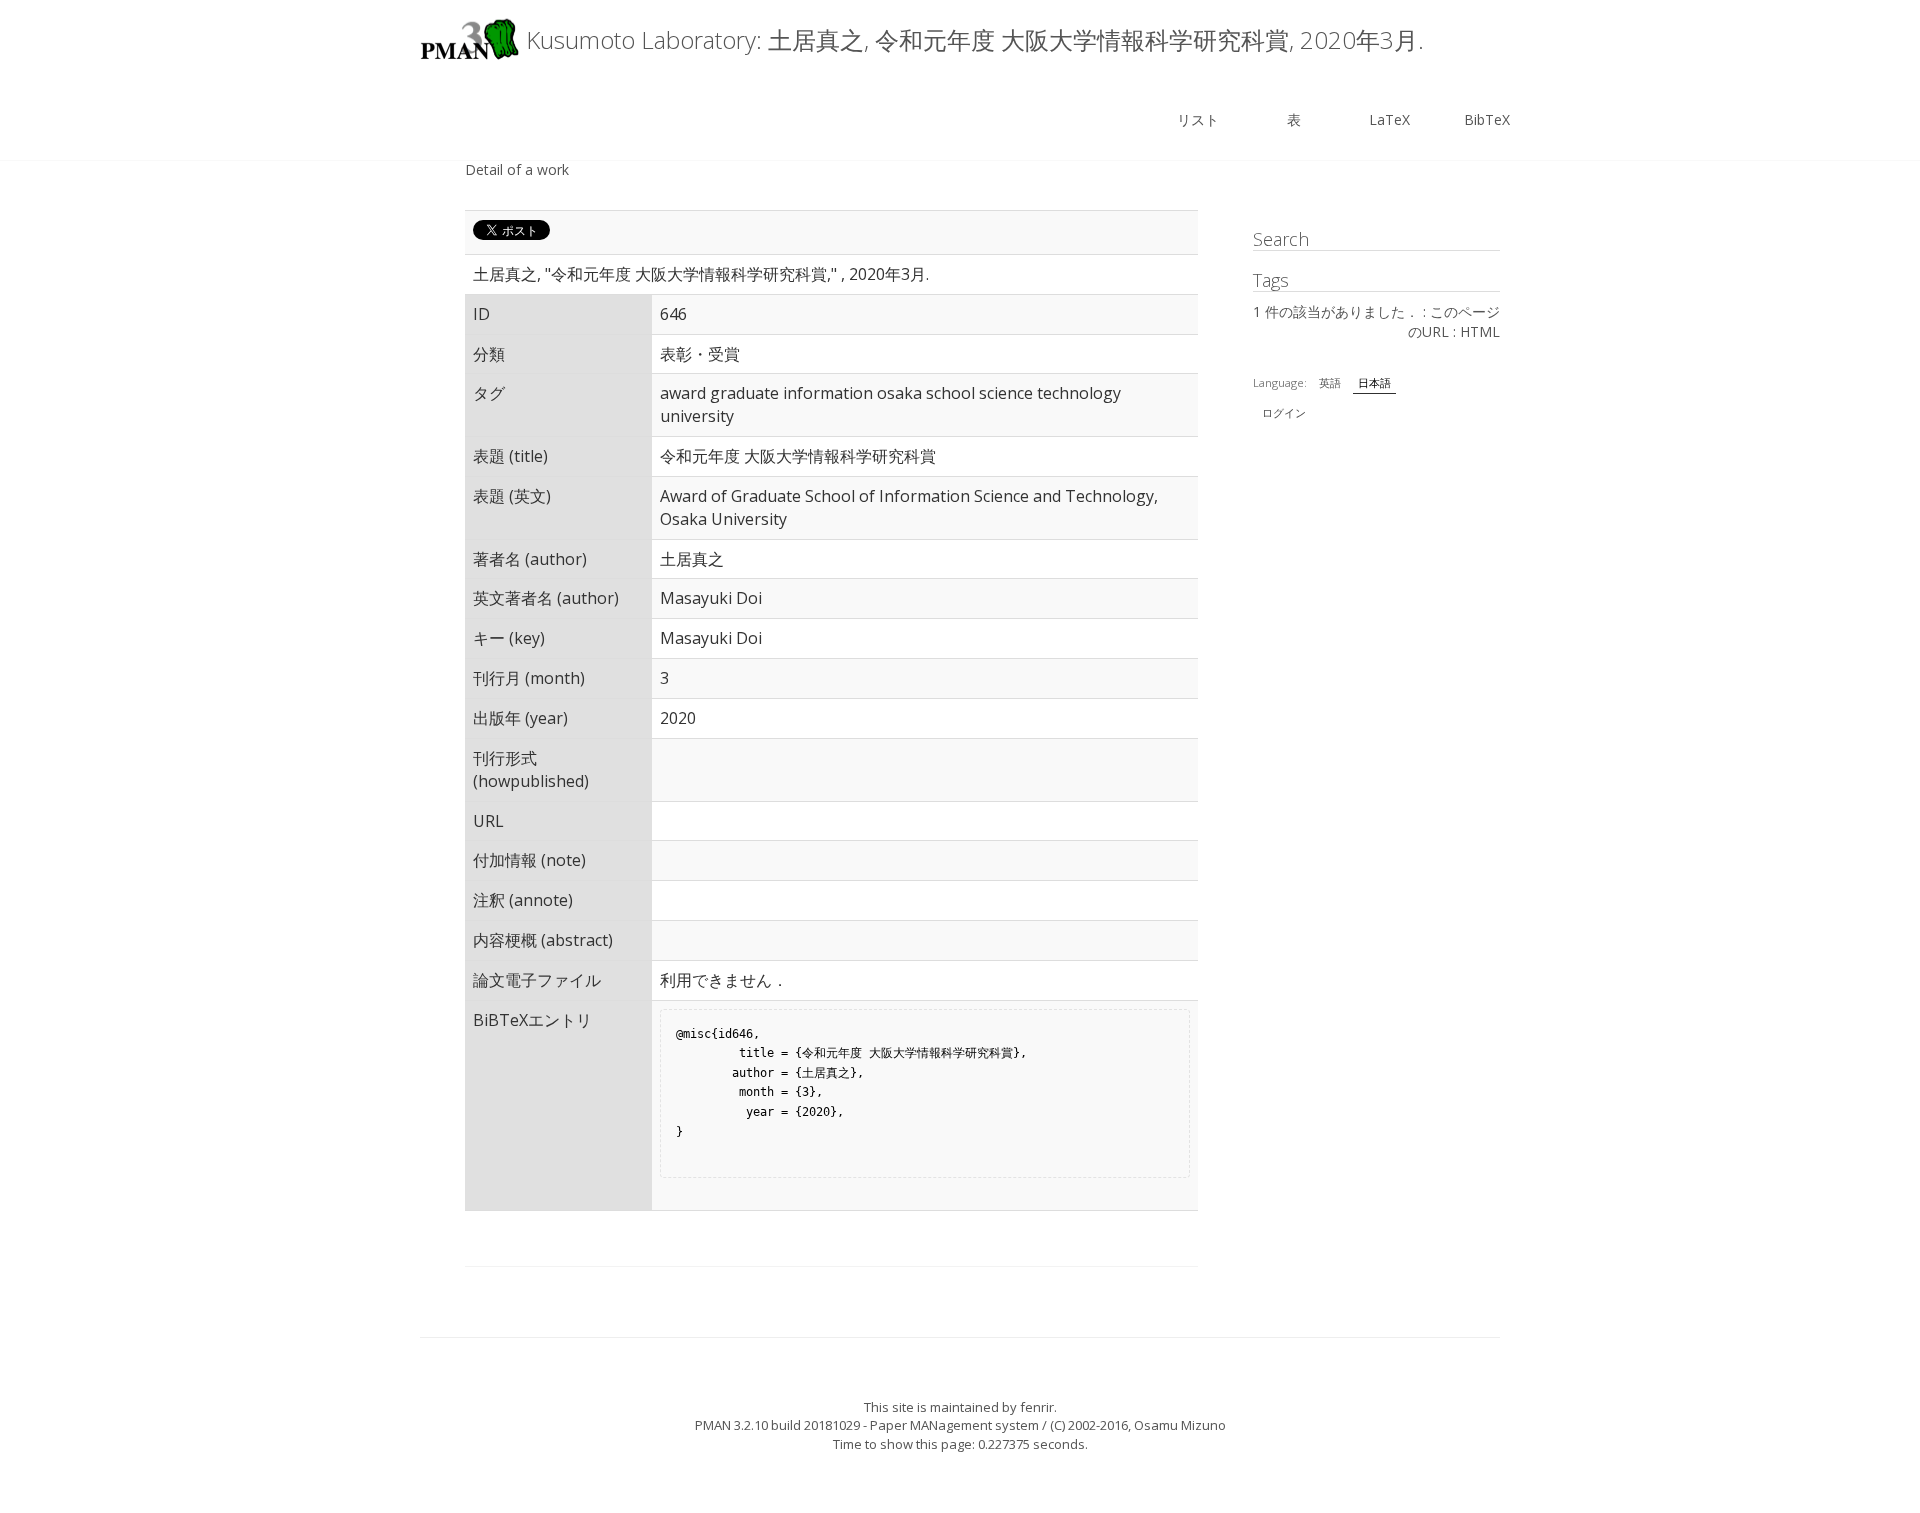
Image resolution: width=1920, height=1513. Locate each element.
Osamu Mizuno (1180, 1425)
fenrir (1037, 1407)
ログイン (1284, 412)
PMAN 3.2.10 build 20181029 (777, 1425)
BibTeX (1487, 119)
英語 (1330, 382)
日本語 (1374, 382)
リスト (1198, 119)
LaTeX (1389, 119)
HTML (1480, 331)
